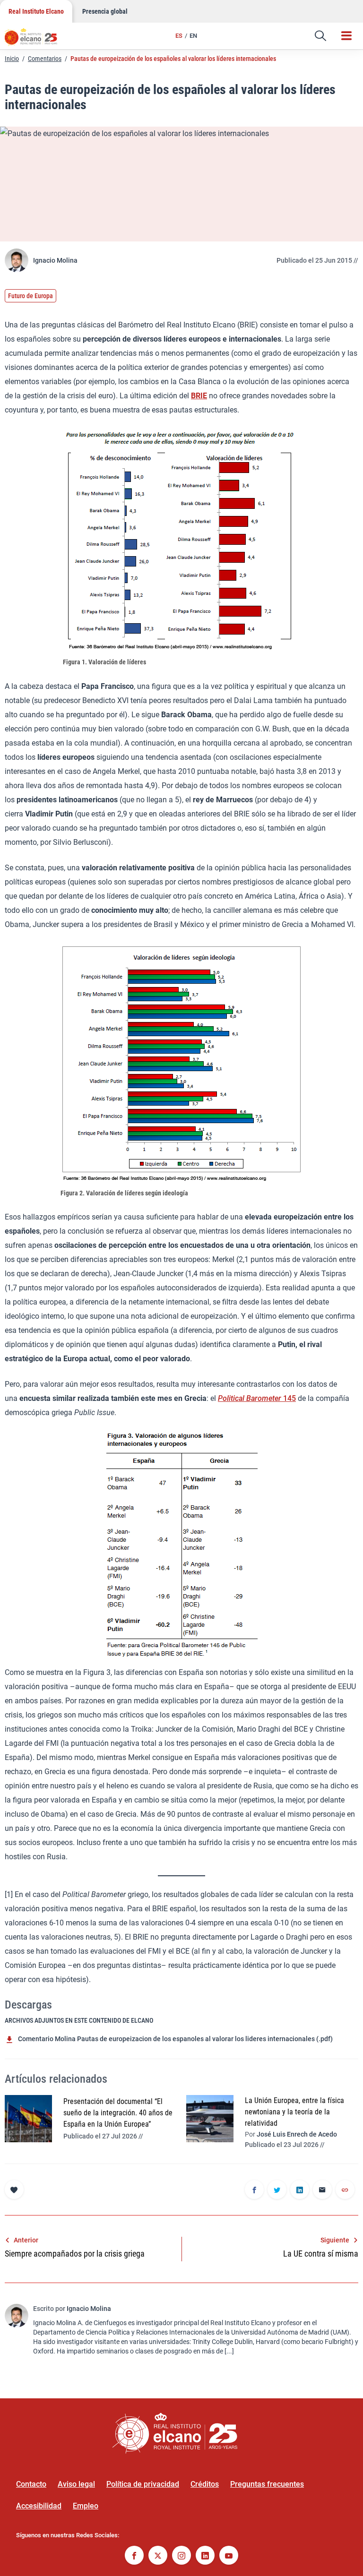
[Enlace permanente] (345, 2190)
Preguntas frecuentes (267, 2484)
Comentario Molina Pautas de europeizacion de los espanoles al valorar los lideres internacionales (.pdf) (175, 2039)
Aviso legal (76, 2484)
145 (289, 1398)
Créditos (205, 2484)
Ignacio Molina (55, 260)
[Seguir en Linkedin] (205, 2556)
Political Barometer (250, 1398)
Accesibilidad (39, 2506)
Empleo (86, 2506)
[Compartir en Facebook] (254, 2190)
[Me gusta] (14, 2190)
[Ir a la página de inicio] (35, 40)
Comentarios (45, 59)
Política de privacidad (143, 2484)
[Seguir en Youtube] (229, 2556)
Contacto (31, 2484)
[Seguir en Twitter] (158, 2556)
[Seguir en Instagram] (181, 2556)
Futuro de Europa (30, 296)
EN (193, 36)
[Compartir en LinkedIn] (300, 2190)
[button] (320, 36)
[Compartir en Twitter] (277, 2190)
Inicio (12, 59)
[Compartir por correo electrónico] (322, 2190)
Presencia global (105, 11)
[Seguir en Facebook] (134, 2556)
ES (179, 36)
